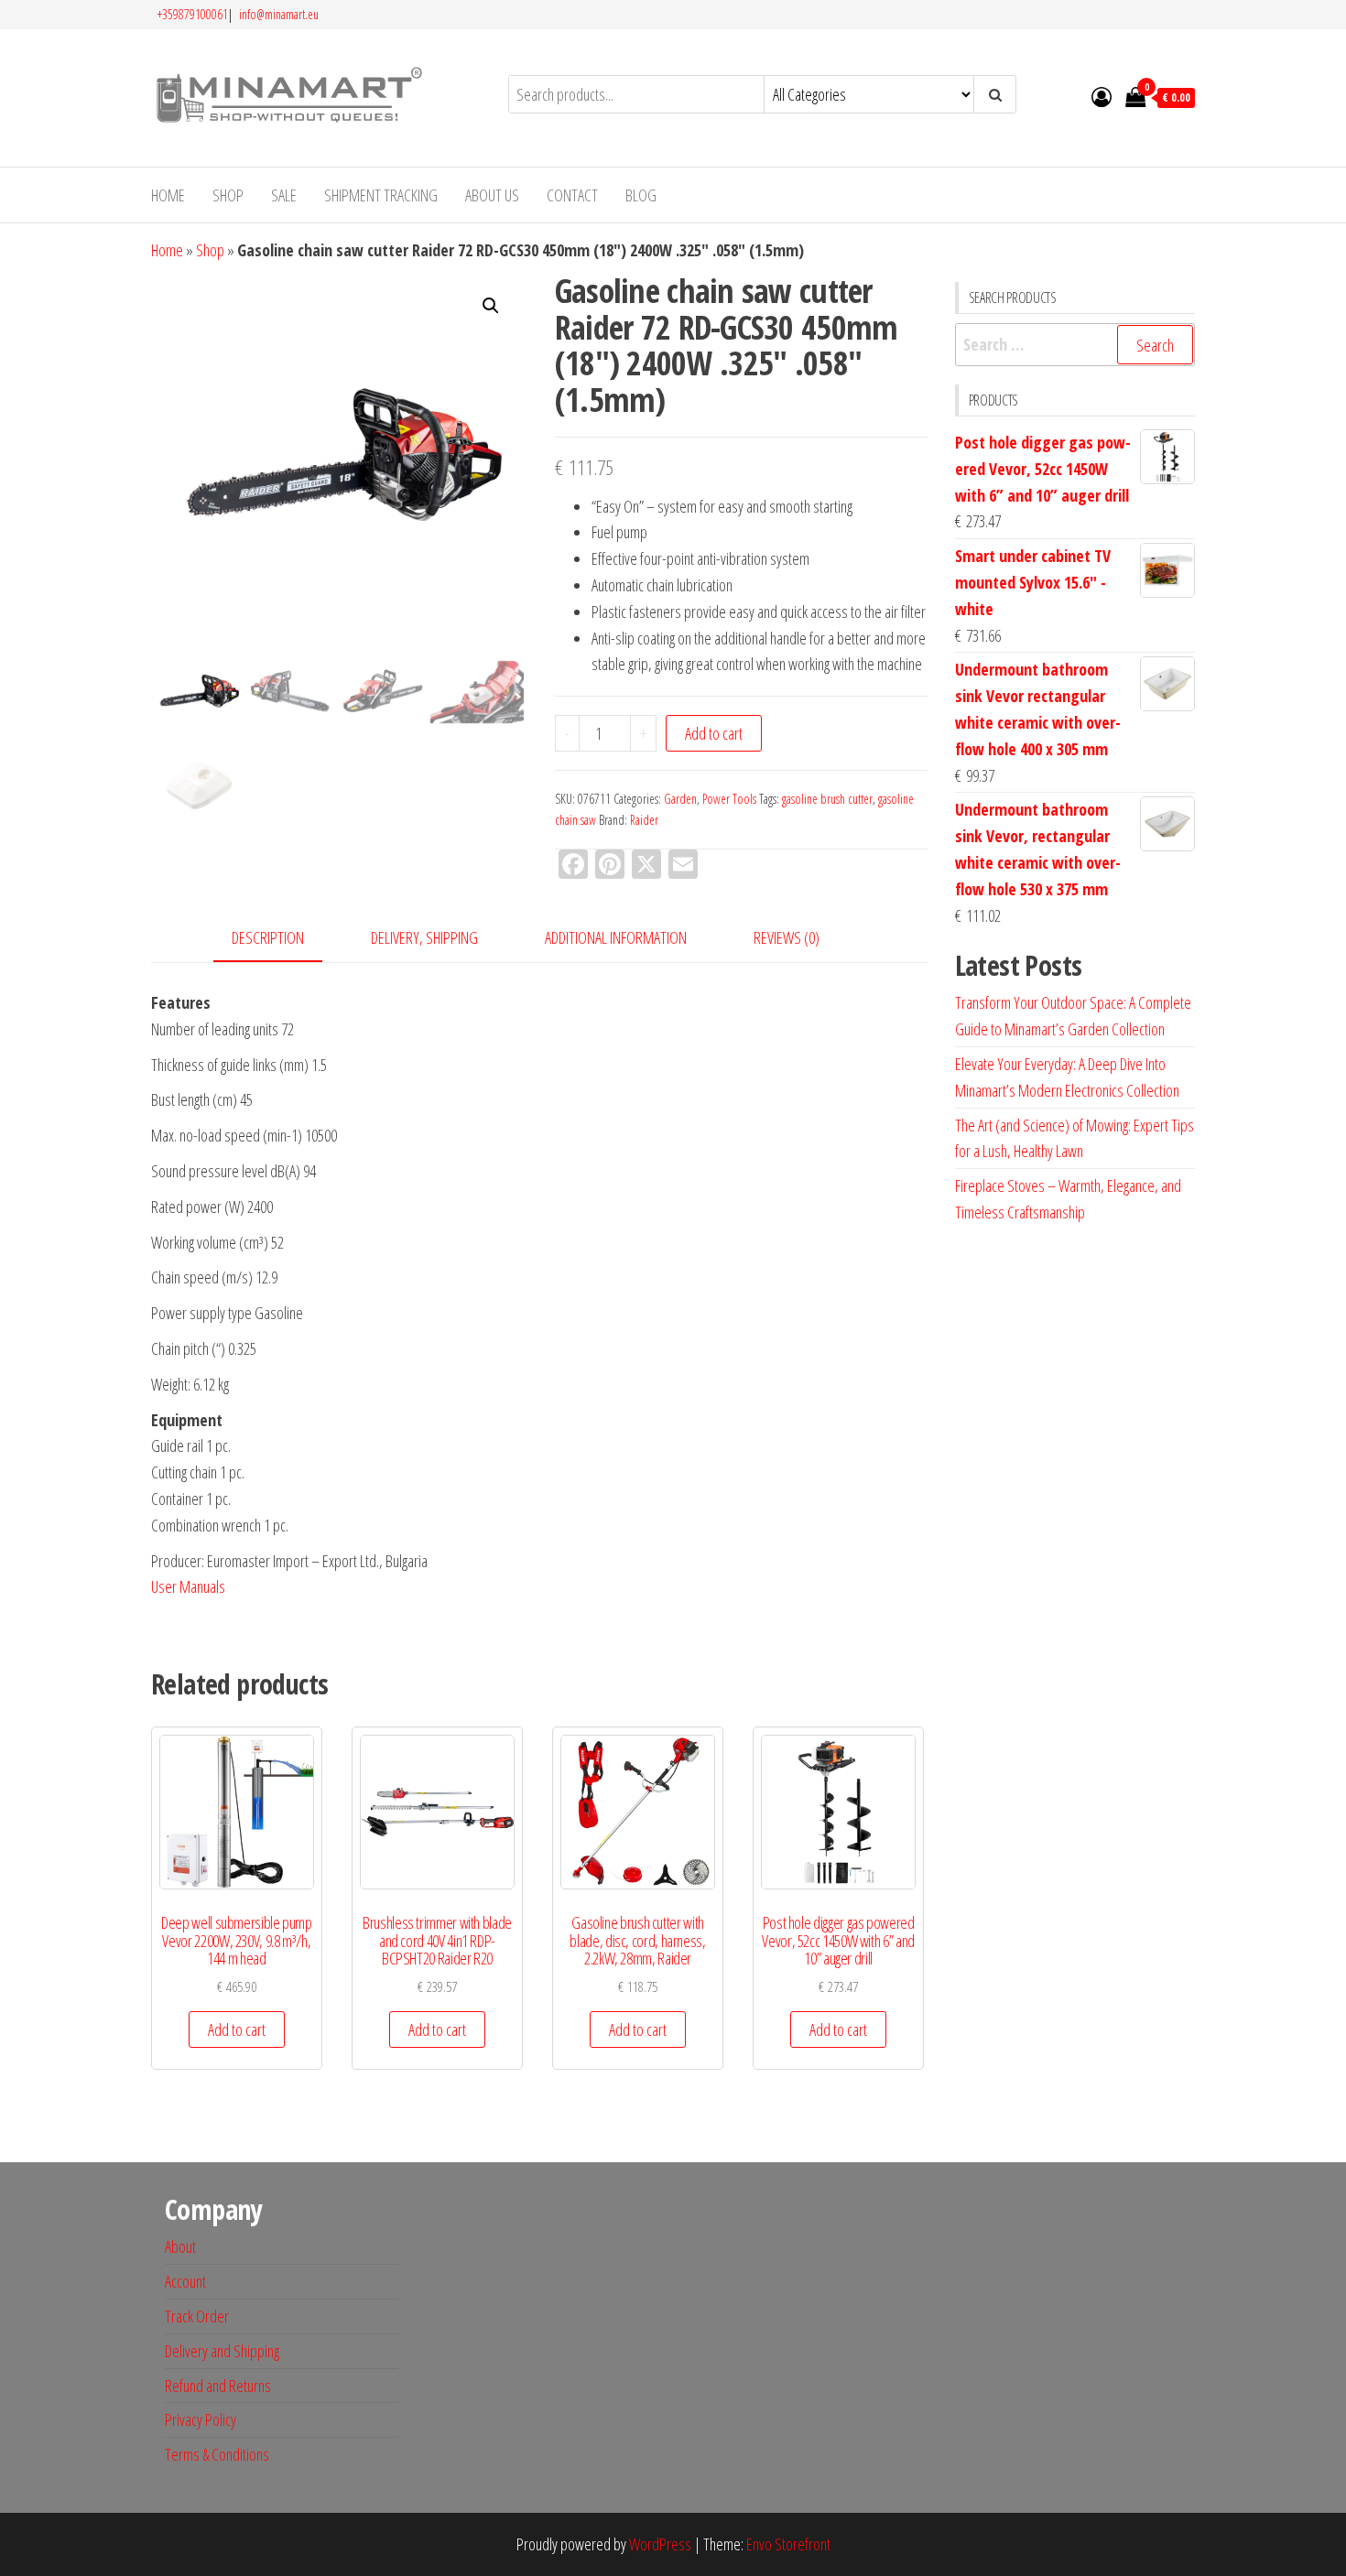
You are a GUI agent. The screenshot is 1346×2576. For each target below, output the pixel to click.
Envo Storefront (788, 2544)
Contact (572, 195)
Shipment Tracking (381, 195)
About (180, 2246)
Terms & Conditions (217, 2454)
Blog (641, 195)
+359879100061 (193, 14)
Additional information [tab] (616, 937)
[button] (491, 306)
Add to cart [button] (237, 2029)
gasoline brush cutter (827, 799)
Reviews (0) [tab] (787, 937)
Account (185, 2281)
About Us (492, 195)
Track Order (197, 2316)
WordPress (660, 2544)
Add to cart (714, 733)
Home (168, 195)
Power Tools (729, 799)
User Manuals (188, 1586)
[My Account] (1102, 96)
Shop (228, 195)
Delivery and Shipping (222, 2351)
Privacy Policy (201, 2419)
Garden (680, 799)
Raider (644, 820)
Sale (284, 195)
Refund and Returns (218, 2386)
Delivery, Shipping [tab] (424, 937)
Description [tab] (268, 937)
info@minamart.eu (277, 14)
